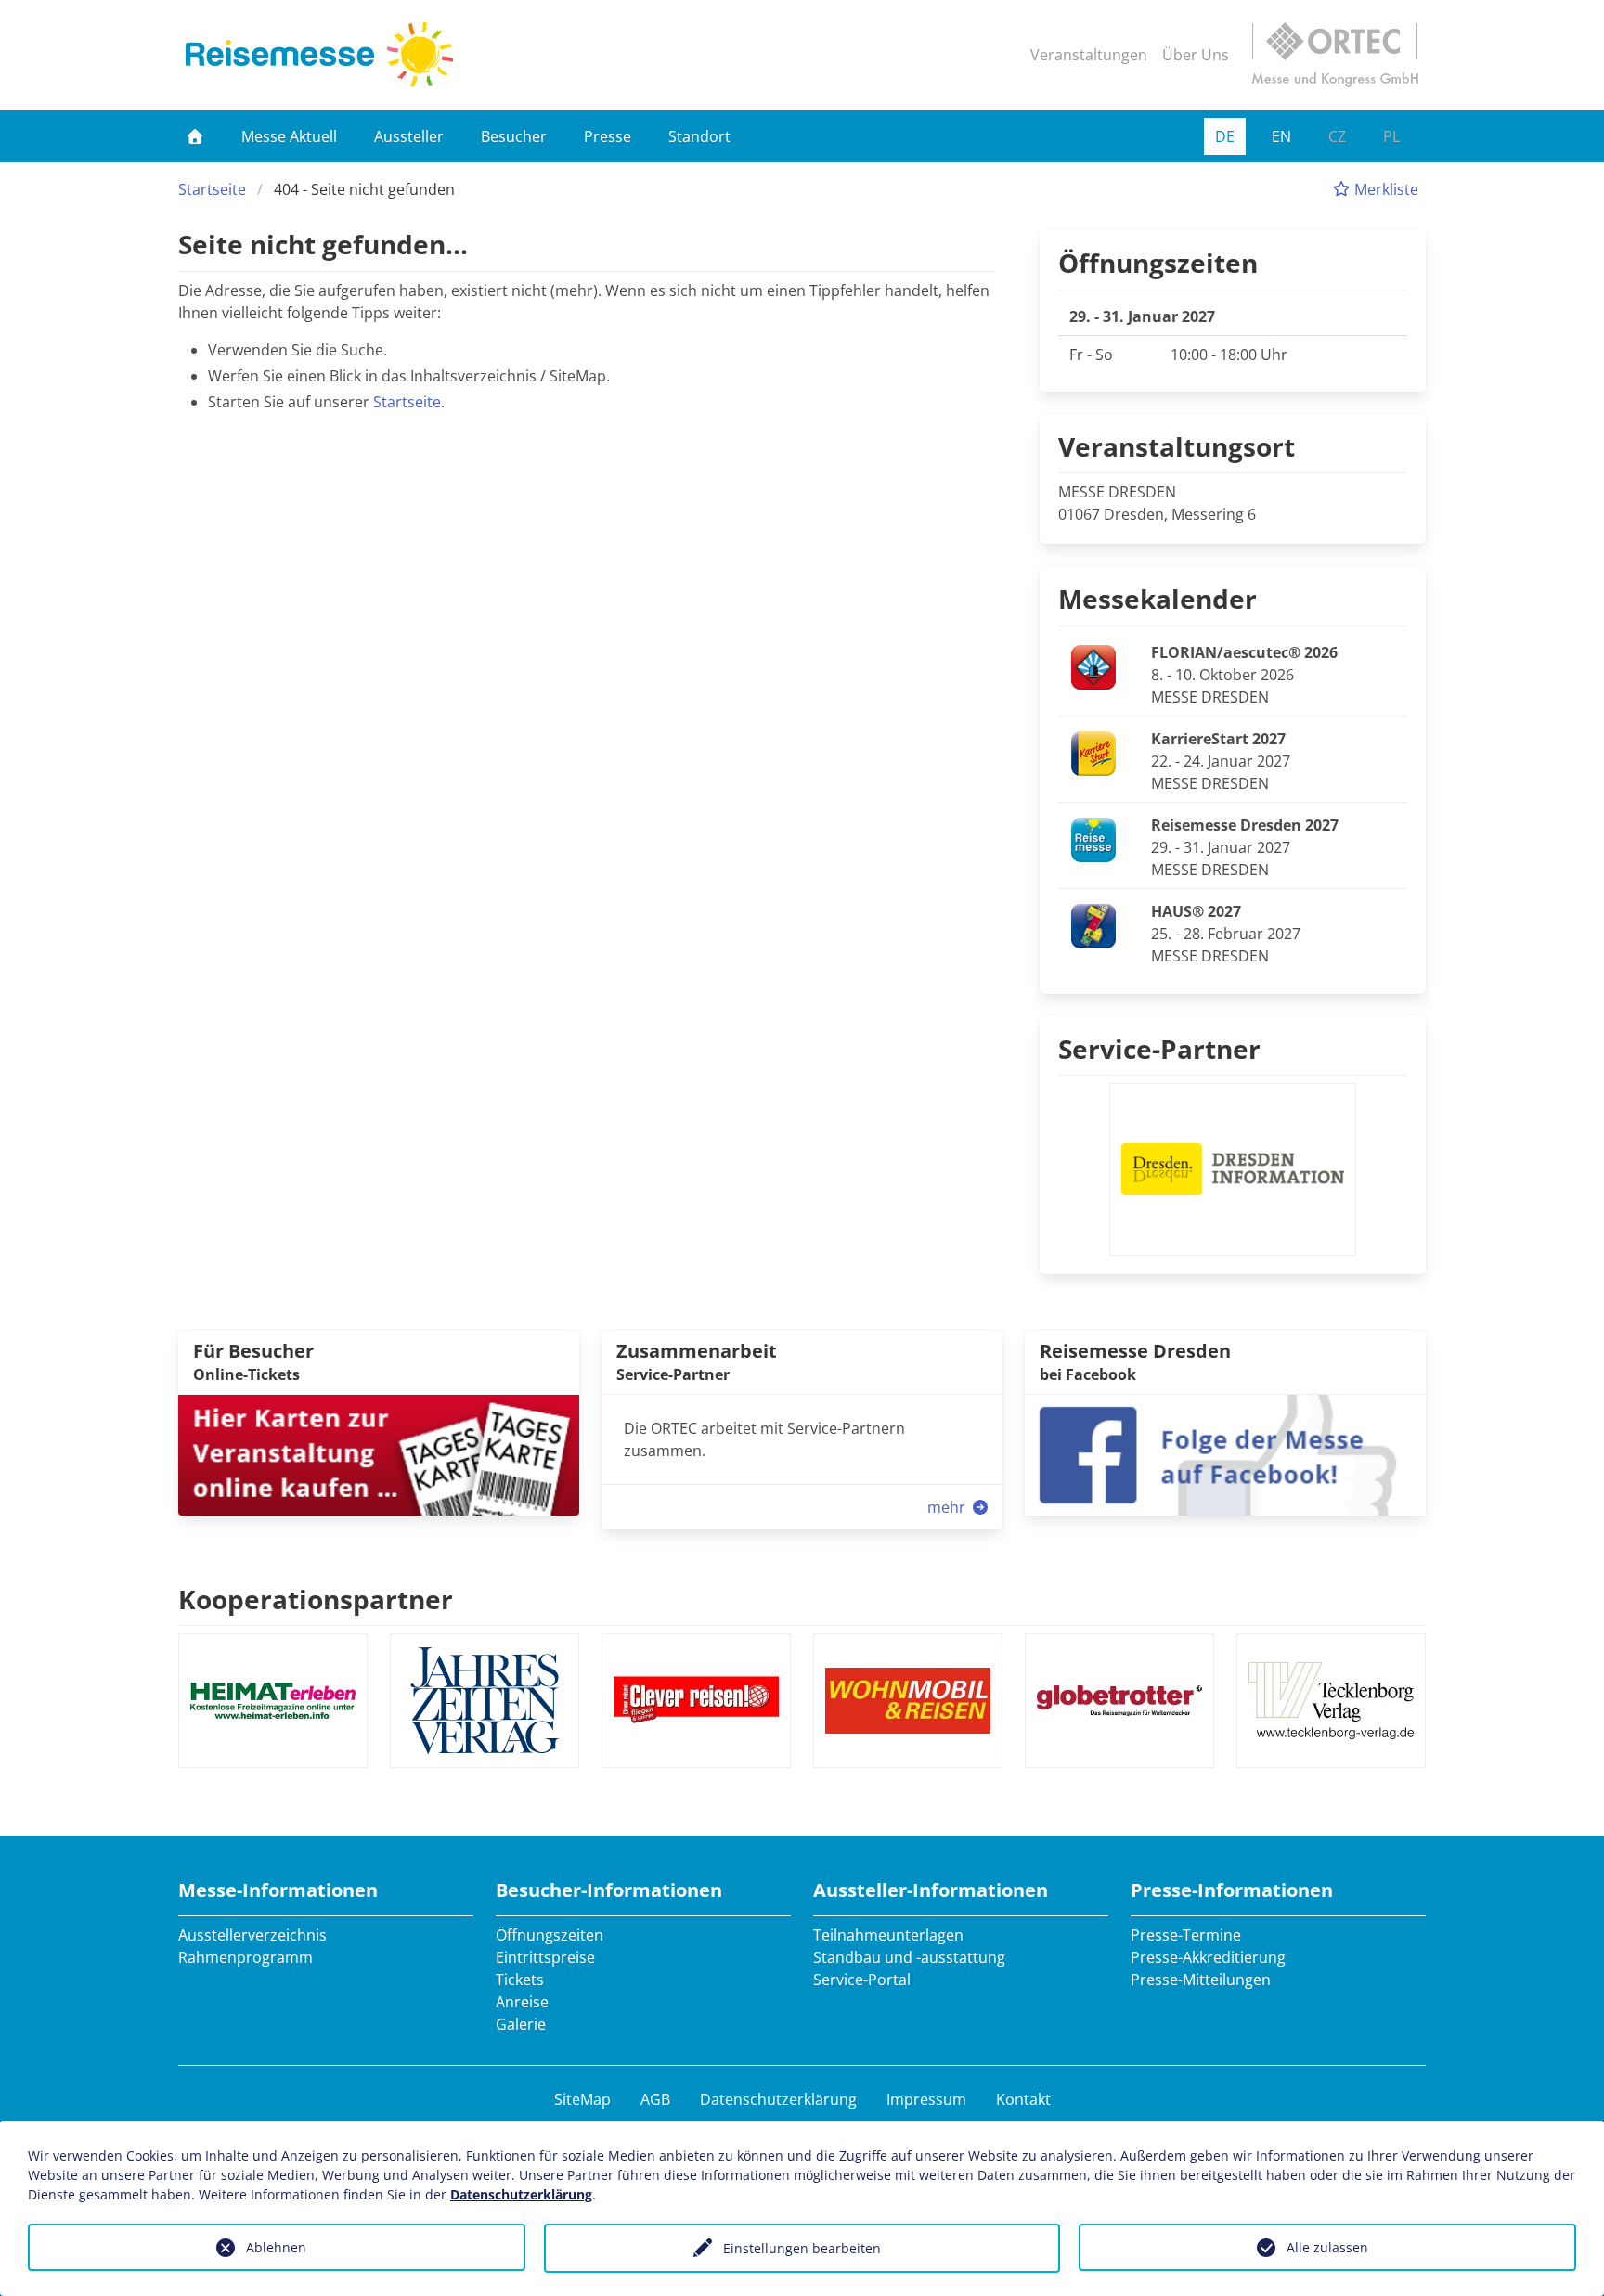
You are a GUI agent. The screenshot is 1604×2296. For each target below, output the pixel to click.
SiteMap (582, 2099)
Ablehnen (276, 2247)
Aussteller (409, 136)
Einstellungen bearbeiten (802, 2248)
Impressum (926, 2099)
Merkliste (1384, 189)
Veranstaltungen (1089, 55)
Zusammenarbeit (697, 1351)
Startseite (212, 189)
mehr (948, 1507)
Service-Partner (1159, 1049)
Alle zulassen (1327, 2247)
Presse (608, 136)
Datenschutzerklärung (778, 2099)
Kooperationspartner (316, 1599)
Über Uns (1196, 55)
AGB (655, 2099)
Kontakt (1023, 2099)
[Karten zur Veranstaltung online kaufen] (379, 1453)
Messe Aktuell (289, 136)
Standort (699, 136)
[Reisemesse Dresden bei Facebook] (1225, 1453)
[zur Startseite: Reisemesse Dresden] (319, 55)
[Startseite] (195, 136)
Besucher (514, 136)
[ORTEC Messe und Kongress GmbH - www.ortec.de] (1335, 55)
